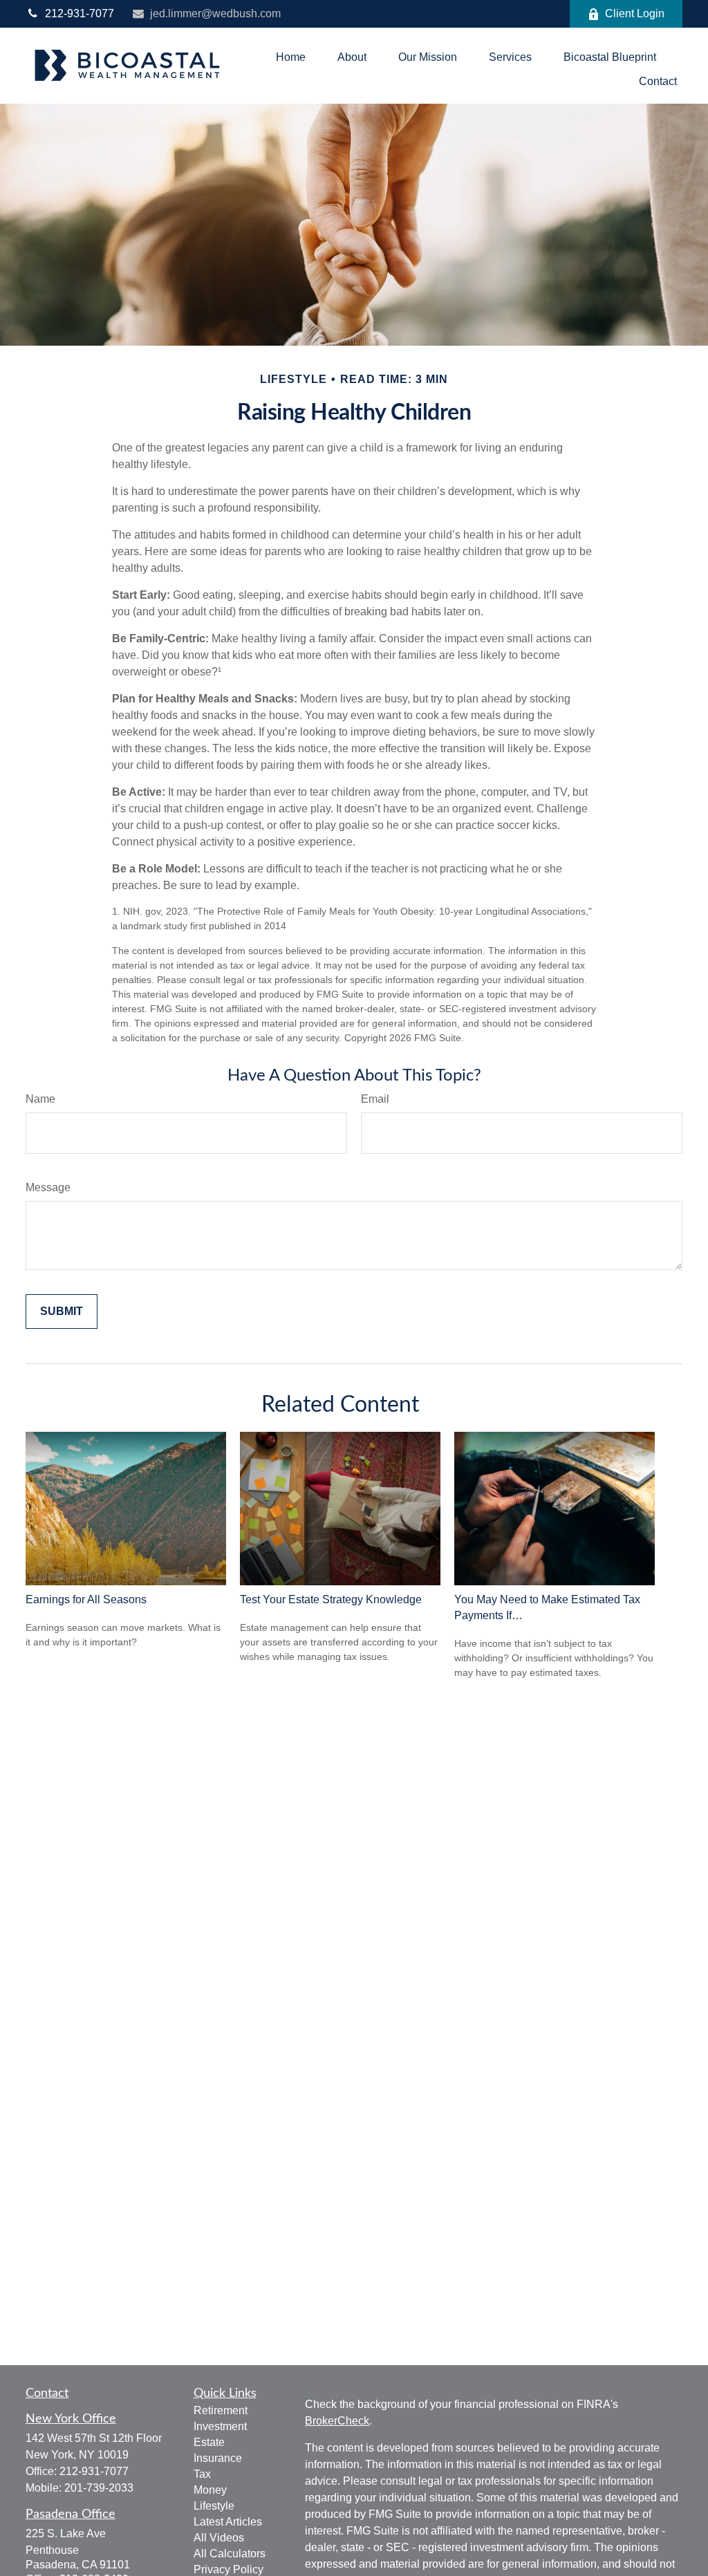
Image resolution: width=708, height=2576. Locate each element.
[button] (291, 57)
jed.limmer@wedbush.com (215, 13)
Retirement (221, 2410)
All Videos (219, 2538)
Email (375, 1099)
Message (48, 1187)
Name (40, 1099)
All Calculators (230, 2554)
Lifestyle (214, 2506)
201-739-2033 (99, 2488)
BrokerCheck (337, 2421)
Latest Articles (228, 2522)
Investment (220, 2426)
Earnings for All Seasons (86, 1599)
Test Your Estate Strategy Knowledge (331, 1599)
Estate (209, 2442)
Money (210, 2490)
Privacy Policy (229, 2569)
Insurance (218, 2458)
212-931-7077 (80, 13)
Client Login (635, 13)
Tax (202, 2474)
